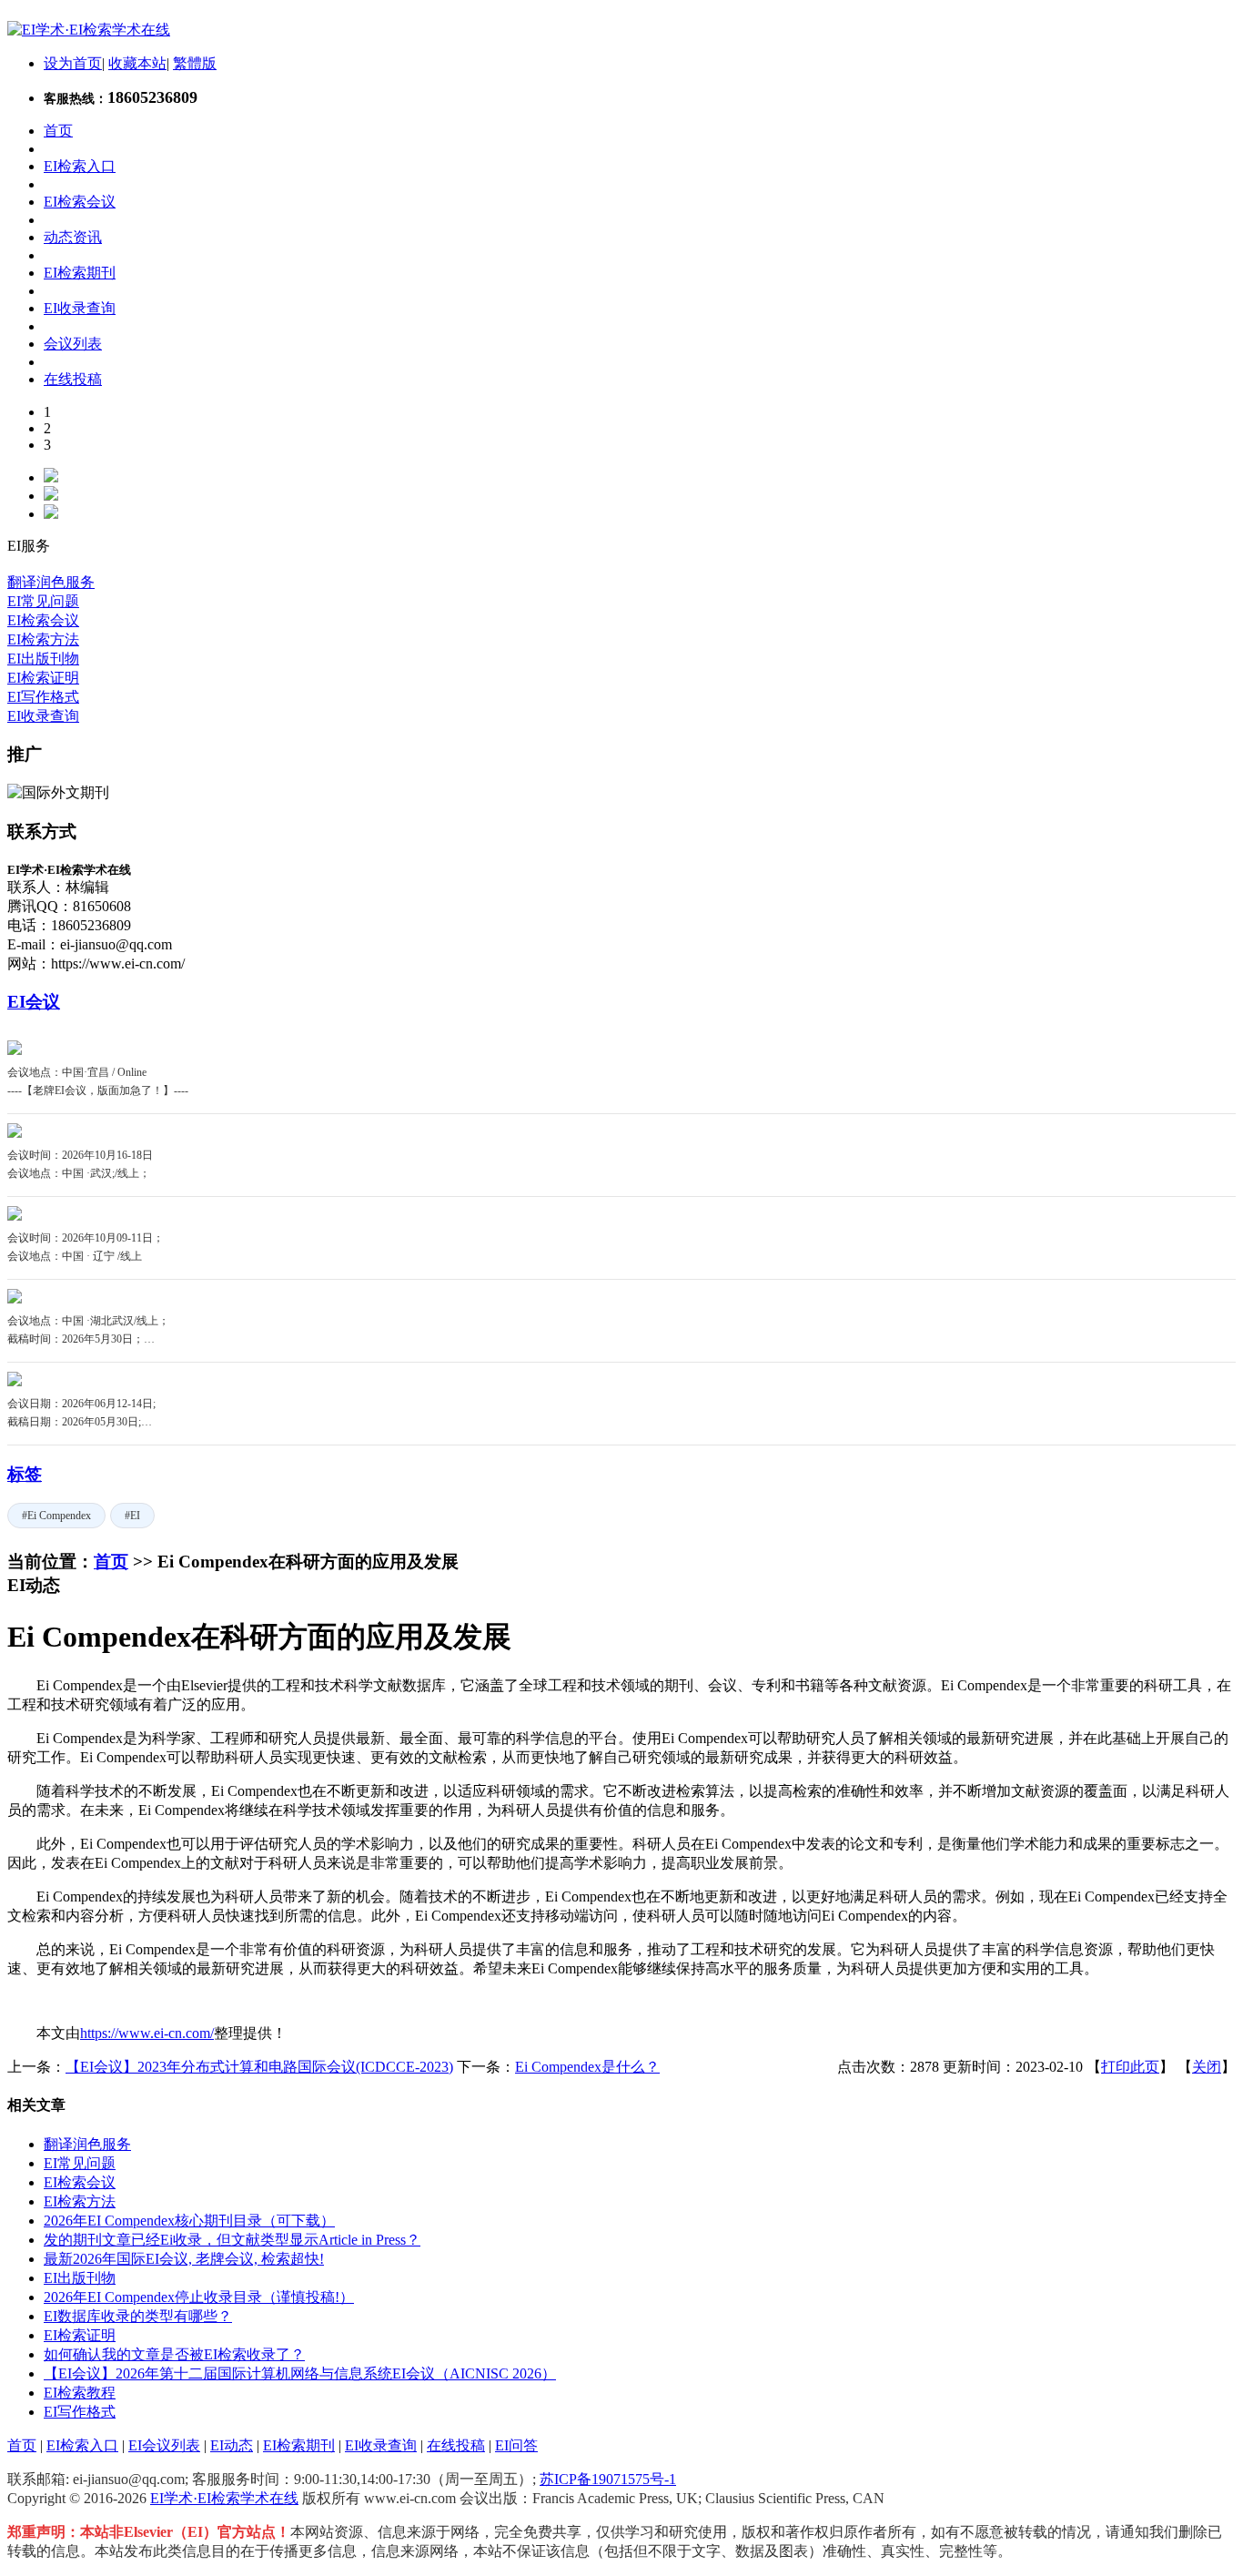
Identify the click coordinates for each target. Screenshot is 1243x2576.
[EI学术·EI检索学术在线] (89, 30)
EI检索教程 (80, 2393)
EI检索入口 (82, 2445)
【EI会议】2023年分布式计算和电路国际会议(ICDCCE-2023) (259, 2067)
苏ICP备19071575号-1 (608, 2479)
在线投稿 (456, 2445)
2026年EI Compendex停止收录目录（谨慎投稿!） (199, 2297)
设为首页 (73, 63)
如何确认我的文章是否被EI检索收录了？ (174, 2354)
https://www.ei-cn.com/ (147, 2033)
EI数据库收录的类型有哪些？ (138, 2316)
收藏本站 (137, 63)
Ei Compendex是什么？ (587, 2067)
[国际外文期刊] (58, 792)
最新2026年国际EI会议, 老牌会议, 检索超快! (184, 2259)
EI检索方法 (43, 639)
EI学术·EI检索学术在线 (224, 2498)
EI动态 (232, 2445)
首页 (111, 1562)
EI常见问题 (43, 601)
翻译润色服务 (51, 582)
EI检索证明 (43, 678)
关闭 (1207, 2067)
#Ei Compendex (56, 1516)
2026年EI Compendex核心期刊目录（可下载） (189, 2221)
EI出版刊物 (43, 659)
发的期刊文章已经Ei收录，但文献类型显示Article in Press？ (232, 2240)
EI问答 (516, 2445)
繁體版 (195, 63)
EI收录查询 (43, 716)
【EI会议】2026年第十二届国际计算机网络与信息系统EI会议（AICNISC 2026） (300, 2373)
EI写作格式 (43, 697)
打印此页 (1130, 2067)
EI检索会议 (43, 620)
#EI (132, 1516)
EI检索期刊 (299, 2445)
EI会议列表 (164, 2445)
